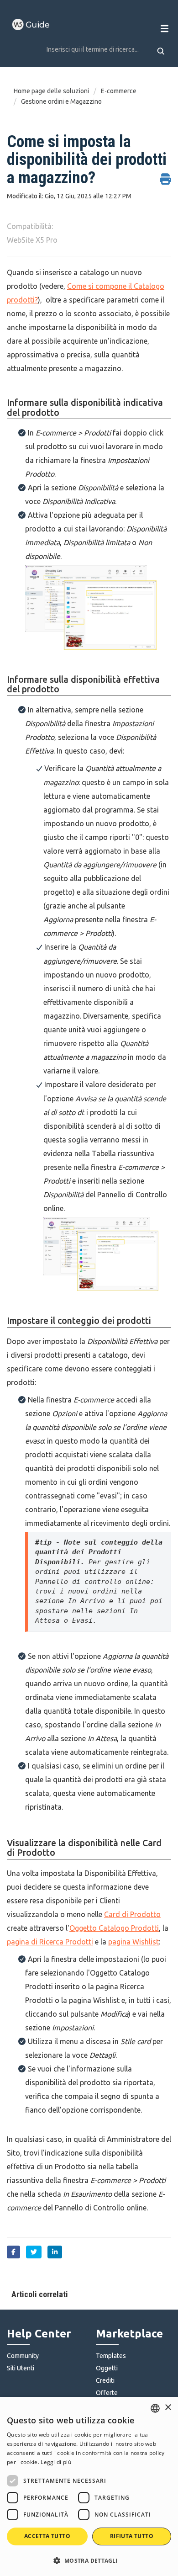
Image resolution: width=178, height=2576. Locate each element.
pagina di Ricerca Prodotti (50, 1942)
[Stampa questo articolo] (165, 174)
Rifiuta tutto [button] (132, 2536)
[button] (89, 2560)
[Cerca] (161, 51)
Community (23, 2356)
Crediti (105, 2380)
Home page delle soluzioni (52, 91)
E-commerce (119, 91)
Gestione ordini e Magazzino (61, 101)
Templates (111, 2356)
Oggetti (107, 2368)
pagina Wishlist (133, 1942)
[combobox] (155, 2408)
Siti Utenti (21, 2368)
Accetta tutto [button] (47, 2536)
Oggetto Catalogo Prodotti (114, 1928)
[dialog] (89, 2486)
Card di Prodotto (132, 1914)
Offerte (107, 2393)
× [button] (168, 2408)
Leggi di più (56, 2462)
